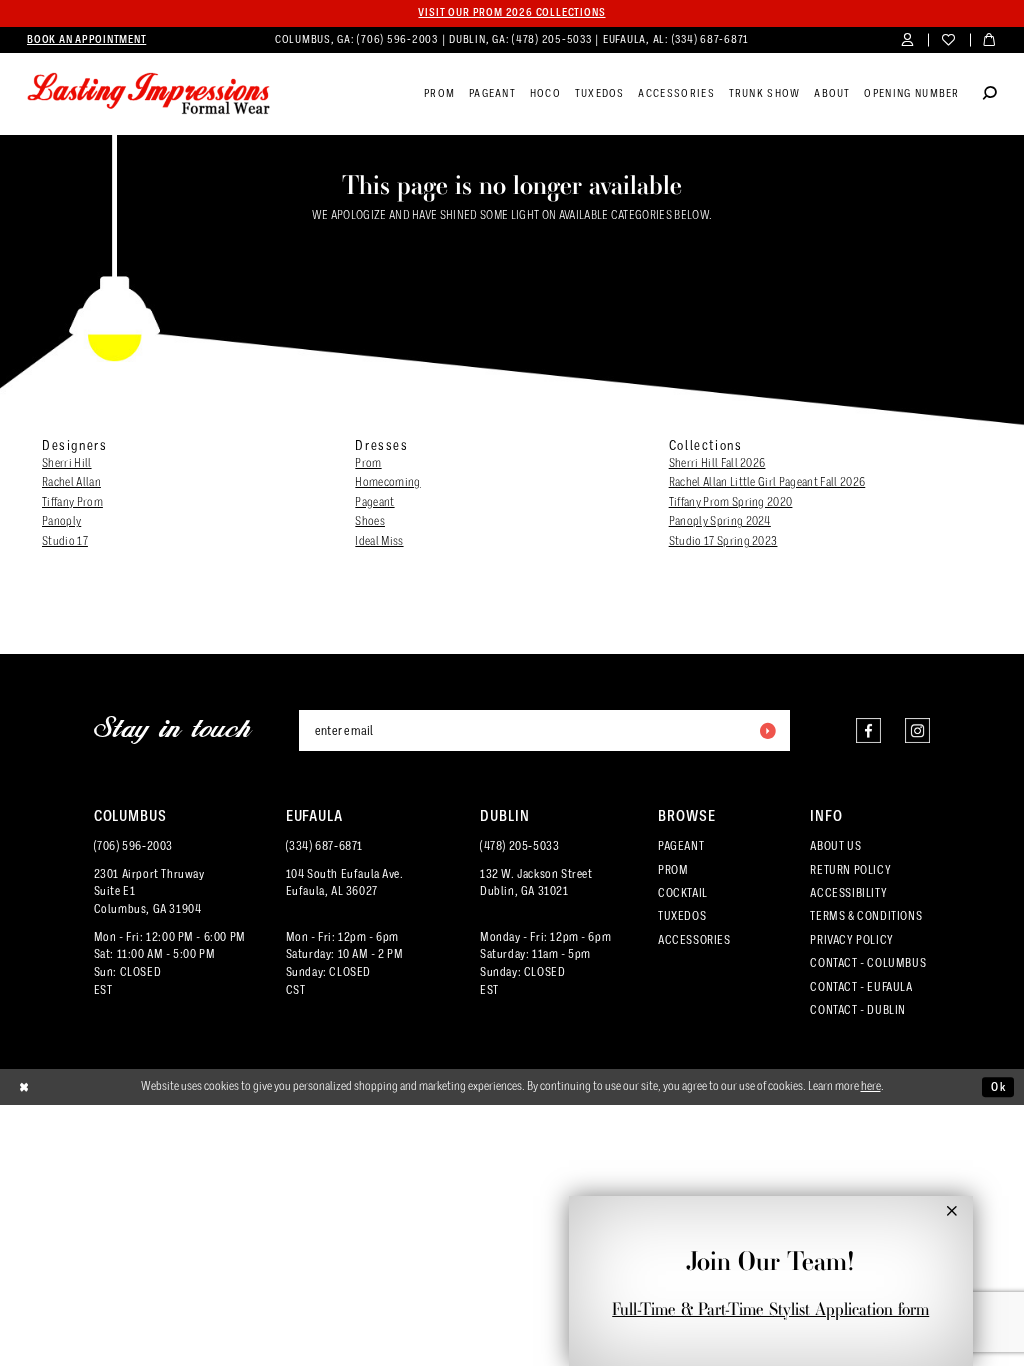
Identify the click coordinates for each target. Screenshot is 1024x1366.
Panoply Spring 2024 (720, 521)
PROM (673, 870)
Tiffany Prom (72, 502)
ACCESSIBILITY (848, 893)
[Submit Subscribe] (767, 730)
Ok (998, 1087)
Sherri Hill (67, 463)
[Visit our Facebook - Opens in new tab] (868, 730)
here (871, 1086)
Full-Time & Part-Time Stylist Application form (770, 1309)
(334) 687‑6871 (711, 39)
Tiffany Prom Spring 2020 (731, 502)
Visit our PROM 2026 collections (511, 12)
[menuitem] (86, 40)
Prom (368, 463)
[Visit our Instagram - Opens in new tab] (917, 730)
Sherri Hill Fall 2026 (717, 463)
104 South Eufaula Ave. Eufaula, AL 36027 (345, 883)
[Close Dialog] (24, 1087)
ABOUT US (835, 846)
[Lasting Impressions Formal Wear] (148, 94)
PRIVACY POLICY (851, 940)
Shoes (370, 521)
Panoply (61, 521)
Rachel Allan (71, 482)
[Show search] (990, 95)
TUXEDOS (682, 916)
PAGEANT (681, 846)
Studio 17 (65, 541)
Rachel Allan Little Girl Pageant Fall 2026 (767, 482)
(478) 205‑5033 (553, 39)
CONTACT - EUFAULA (861, 987)
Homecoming (387, 482)
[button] (907, 40)
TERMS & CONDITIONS (866, 916)
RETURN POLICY (850, 870)
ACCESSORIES (694, 940)
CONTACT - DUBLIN (857, 1010)
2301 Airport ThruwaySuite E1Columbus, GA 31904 (149, 892)
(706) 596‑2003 (398, 39)
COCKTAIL (683, 893)
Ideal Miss (379, 541)
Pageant (374, 502)
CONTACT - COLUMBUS (868, 963)
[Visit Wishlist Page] (948, 40)
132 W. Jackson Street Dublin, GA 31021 (536, 883)
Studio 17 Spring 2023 (723, 541)
